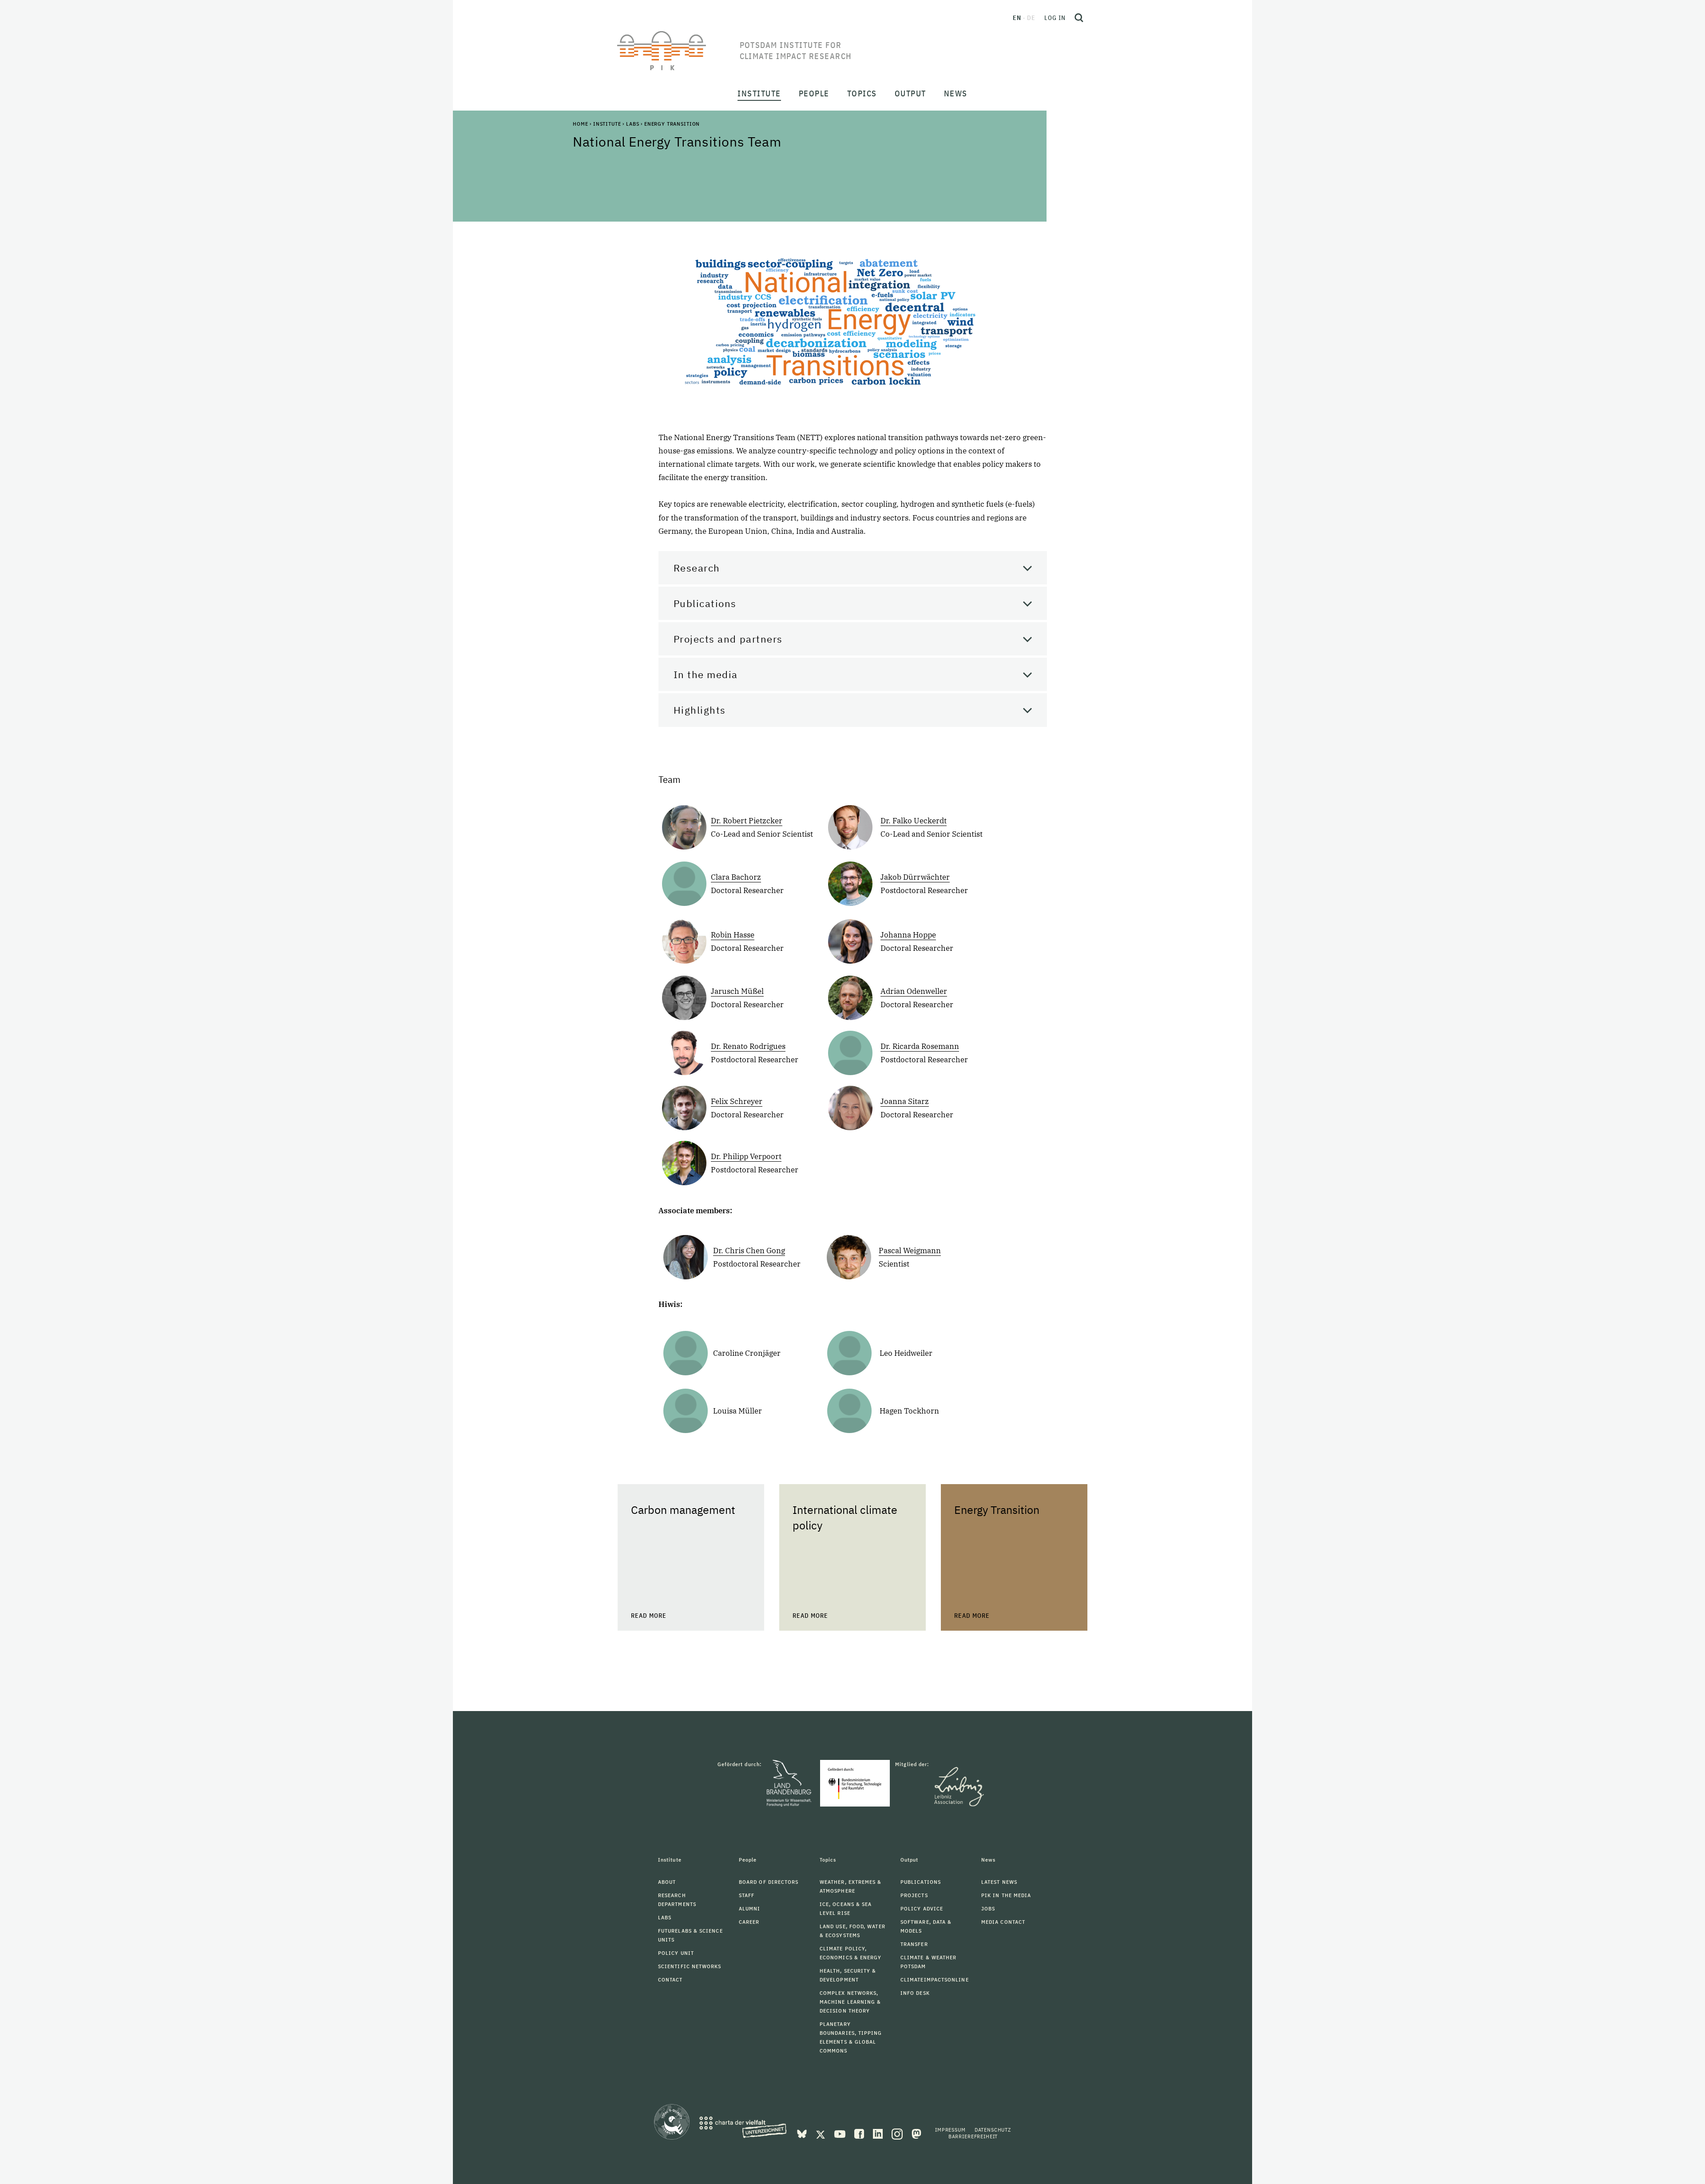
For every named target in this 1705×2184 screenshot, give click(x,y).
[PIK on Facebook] (860, 2133)
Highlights (700, 710)
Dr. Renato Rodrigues (748, 1046)
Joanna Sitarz (905, 1101)
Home (580, 124)
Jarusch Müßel (737, 991)
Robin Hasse (733, 935)
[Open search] (1079, 18)
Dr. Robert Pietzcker (747, 821)
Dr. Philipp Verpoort (746, 1156)
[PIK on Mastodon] (916, 2133)
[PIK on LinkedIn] (879, 2133)
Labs (632, 124)
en (1017, 18)
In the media (706, 674)
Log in (1055, 18)
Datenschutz (993, 2130)
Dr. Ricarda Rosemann (920, 1046)
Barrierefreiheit (973, 2136)
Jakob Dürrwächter (915, 877)
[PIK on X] (821, 2133)
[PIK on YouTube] (841, 2133)
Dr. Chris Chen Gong (749, 1251)
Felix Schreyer (737, 1101)
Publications (705, 603)
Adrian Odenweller (914, 991)
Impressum (950, 2130)
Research (697, 568)
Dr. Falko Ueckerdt (914, 821)
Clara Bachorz (736, 877)
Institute (607, 124)
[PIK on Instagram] (898, 2133)
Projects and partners (728, 639)
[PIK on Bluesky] (803, 2133)
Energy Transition (672, 124)
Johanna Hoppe (908, 935)
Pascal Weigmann (910, 1251)
